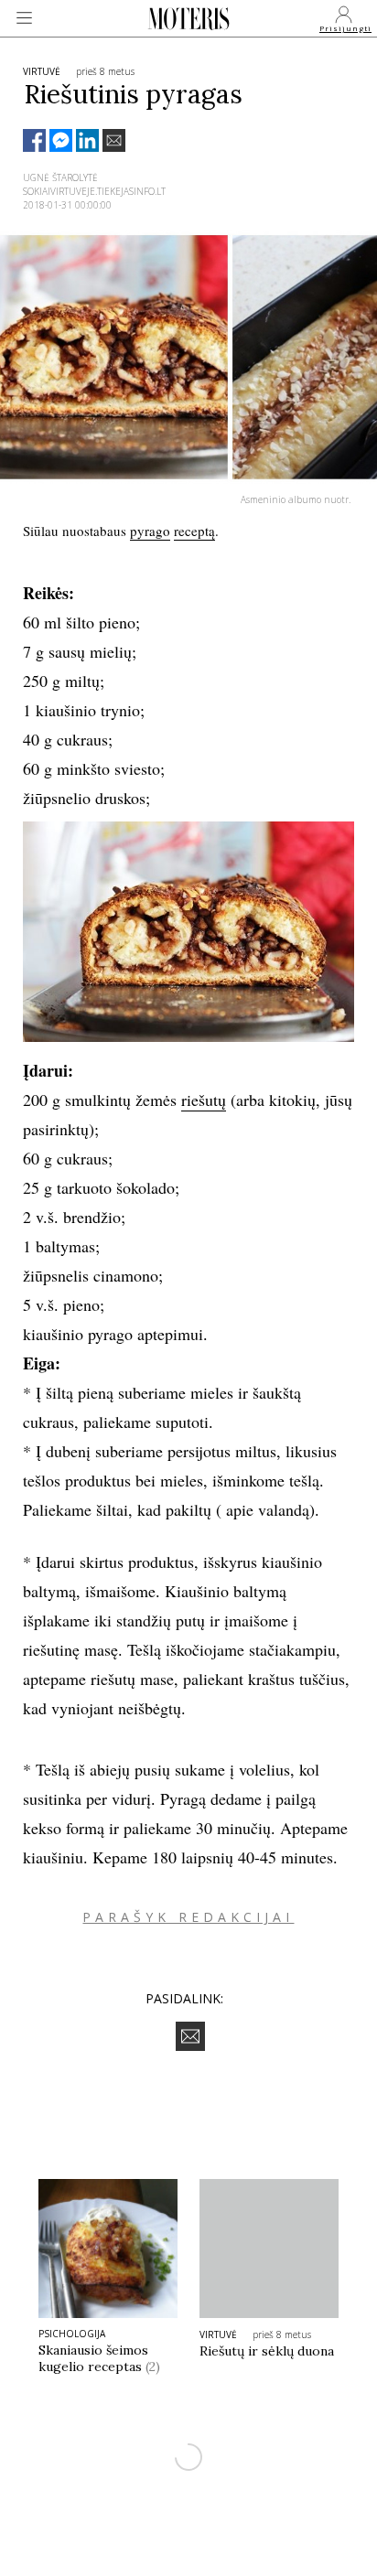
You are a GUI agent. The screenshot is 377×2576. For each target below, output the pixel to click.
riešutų (204, 1100)
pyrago (150, 531)
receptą (194, 531)
